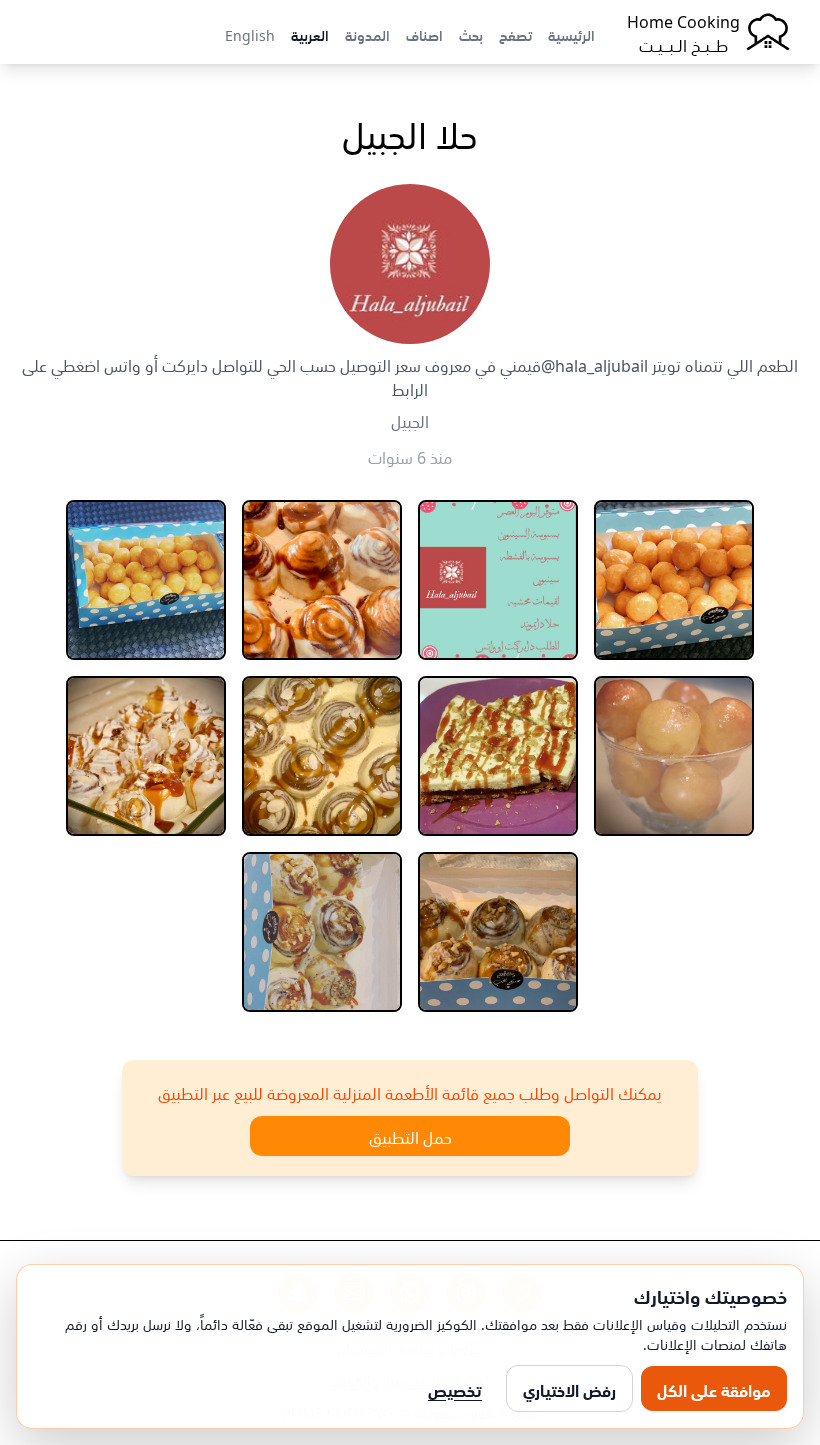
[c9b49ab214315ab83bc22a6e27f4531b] (674, 756)
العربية (310, 34)
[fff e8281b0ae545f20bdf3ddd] (322, 756)
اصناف (424, 34)
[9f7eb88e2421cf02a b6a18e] (498, 932)
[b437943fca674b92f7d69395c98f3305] (322, 580)
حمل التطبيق (410, 1136)
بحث (471, 34)
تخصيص (455, 1389)
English (250, 34)
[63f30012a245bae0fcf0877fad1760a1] (674, 580)
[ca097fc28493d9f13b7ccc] (146, 580)
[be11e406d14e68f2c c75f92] (322, 932)
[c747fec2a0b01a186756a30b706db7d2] (498, 756)
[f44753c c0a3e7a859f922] (498, 580)
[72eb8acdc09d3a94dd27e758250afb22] (146, 756)
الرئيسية (571, 34)
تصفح (515, 34)
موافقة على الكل (714, 1389)
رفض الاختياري (569, 1389)
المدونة (367, 34)
